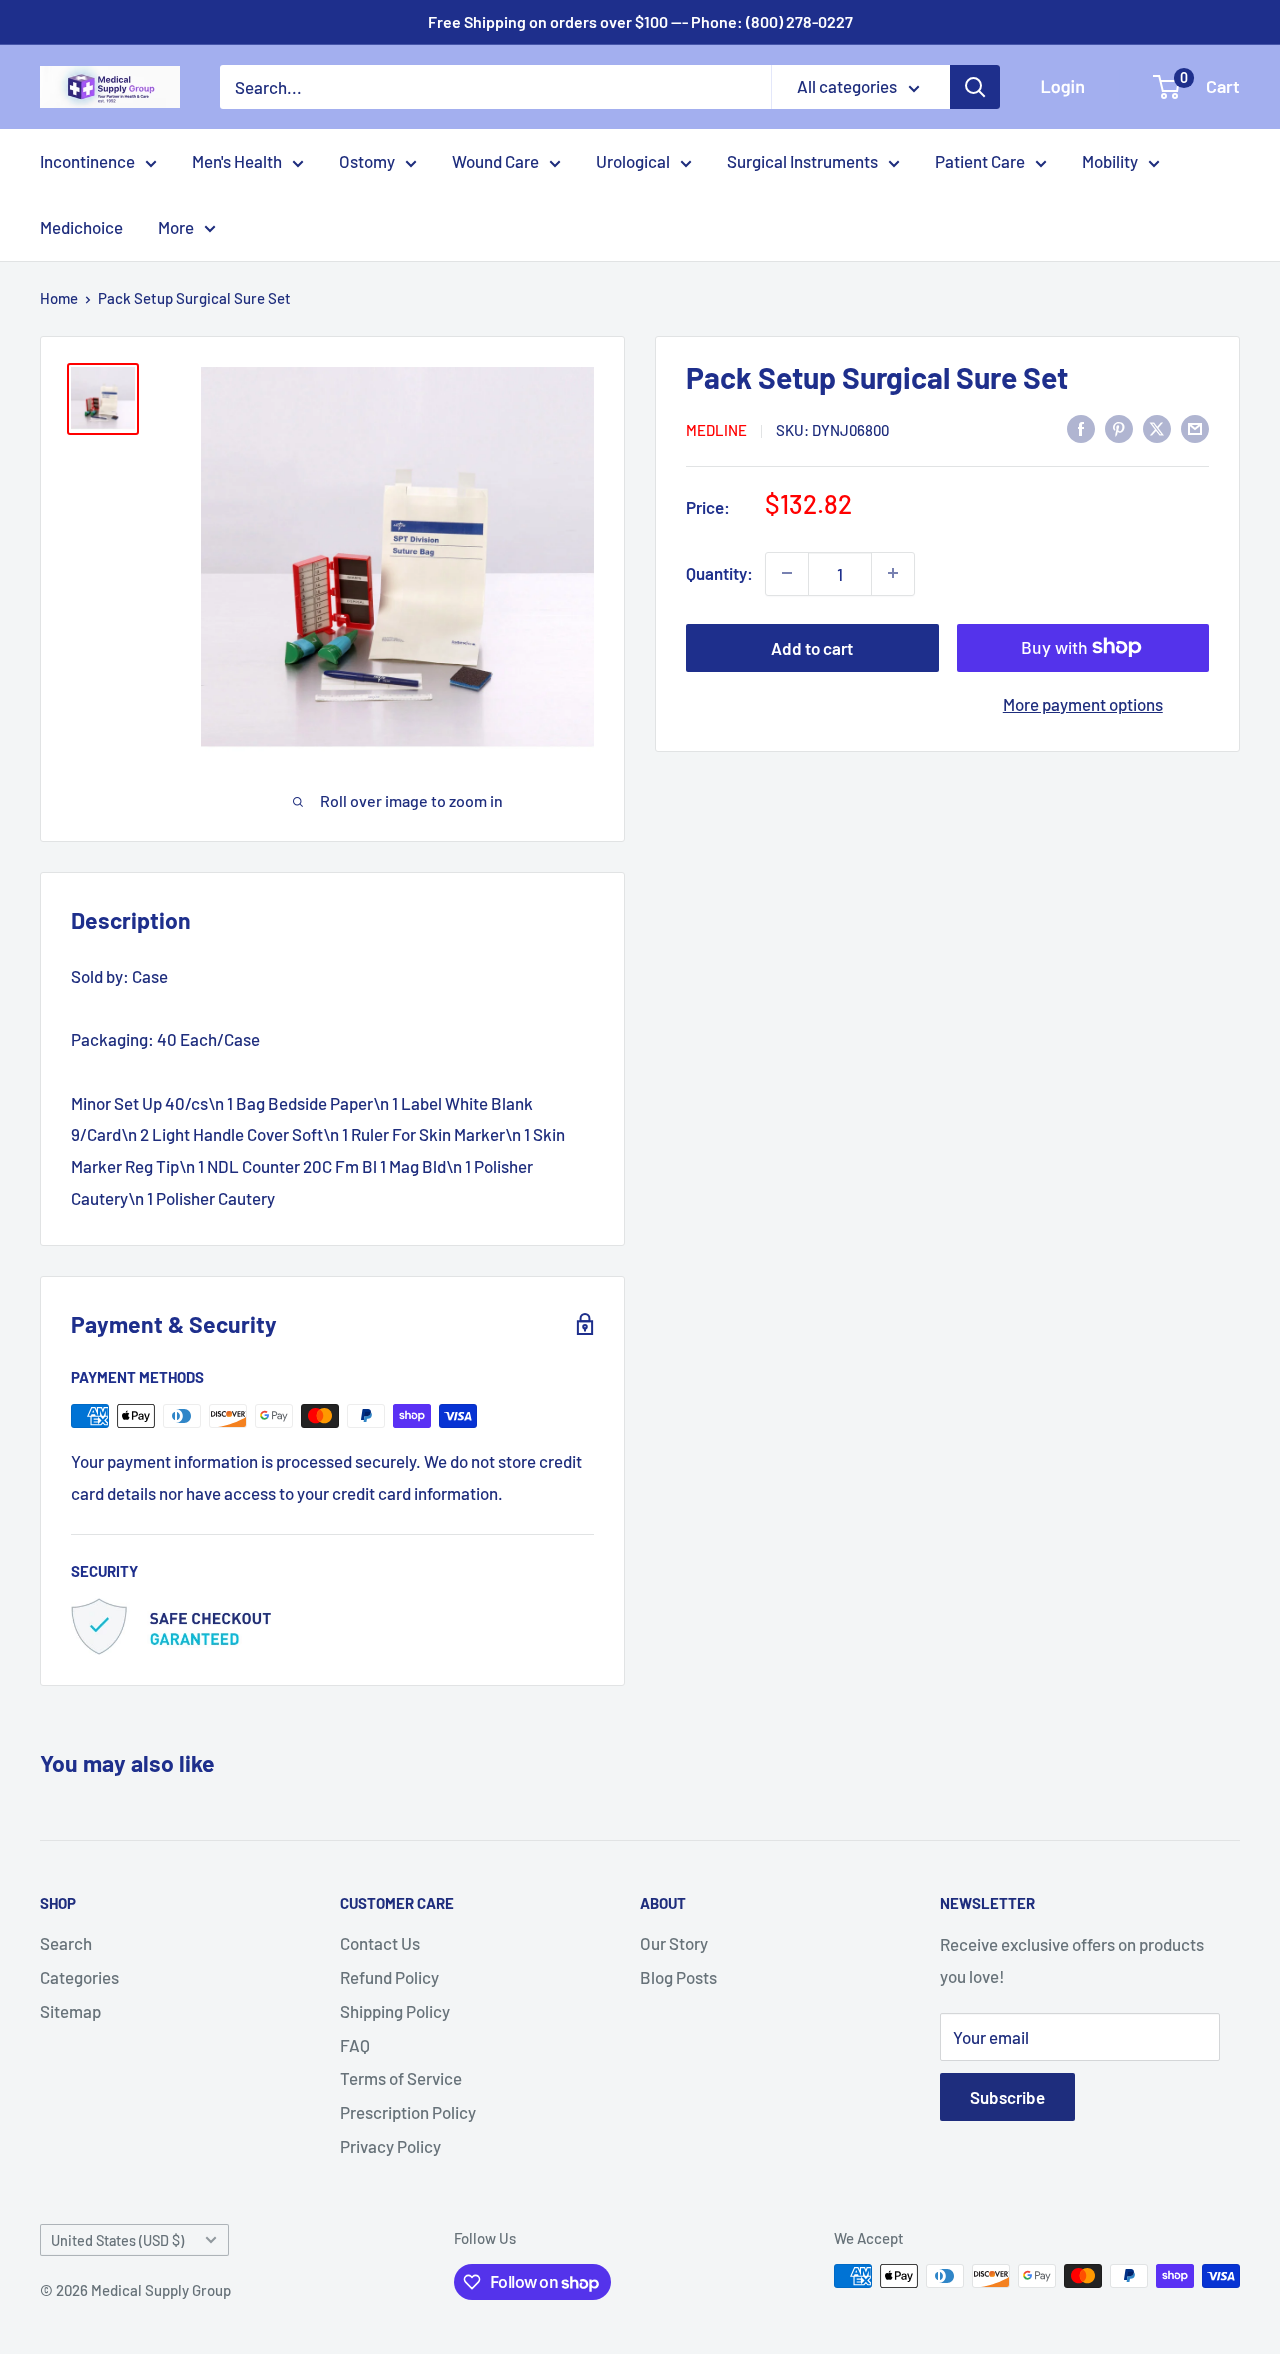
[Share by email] (1195, 428)
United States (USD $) (117, 2240)
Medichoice (81, 227)
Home (59, 298)
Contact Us (380, 1943)
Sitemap (70, 2011)
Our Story (674, 1943)
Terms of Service (401, 2078)
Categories (79, 1977)
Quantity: (719, 572)
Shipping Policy (395, 2011)
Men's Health (237, 161)
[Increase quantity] (893, 573)
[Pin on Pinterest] (1119, 428)
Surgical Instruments (802, 161)
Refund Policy (389, 1977)
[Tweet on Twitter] (1157, 428)
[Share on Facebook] (1081, 428)
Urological (633, 161)
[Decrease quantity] (787, 573)
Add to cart (812, 647)
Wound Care (495, 161)
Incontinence (87, 161)
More (176, 227)
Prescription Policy (408, 2112)
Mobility (1110, 161)
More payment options (1083, 703)
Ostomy (367, 161)
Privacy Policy (390, 2146)
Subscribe (1007, 2097)
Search (66, 1943)
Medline (716, 429)
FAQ (355, 2045)
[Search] (975, 87)
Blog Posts (678, 1977)
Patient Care (980, 161)
